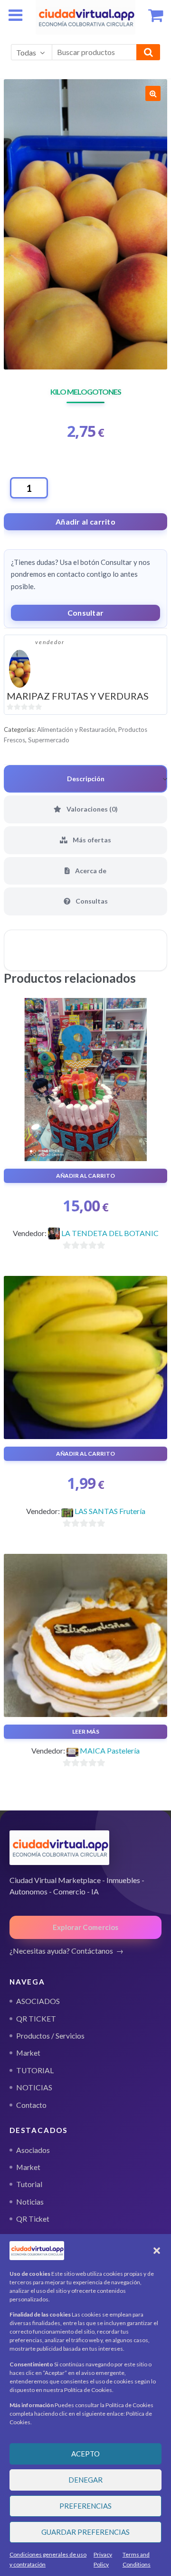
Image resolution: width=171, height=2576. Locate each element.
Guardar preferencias (85, 2532)
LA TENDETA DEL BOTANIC (110, 1233)
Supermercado (49, 740)
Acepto (85, 2454)
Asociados (33, 2150)
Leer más (86, 1731)
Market (28, 2167)
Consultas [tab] (91, 901)
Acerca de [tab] (90, 871)
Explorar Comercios (85, 1927)
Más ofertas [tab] (91, 840)
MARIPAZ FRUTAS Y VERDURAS (78, 696)
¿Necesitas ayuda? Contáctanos (61, 1951)
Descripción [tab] (86, 779)
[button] (157, 2251)
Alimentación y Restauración (76, 729)
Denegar (85, 2480)
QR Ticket (33, 2219)
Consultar (86, 613)
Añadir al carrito (85, 522)
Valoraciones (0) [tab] (91, 809)
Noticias (30, 2202)
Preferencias (85, 2506)
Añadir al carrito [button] (85, 1176)
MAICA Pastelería (110, 1750)
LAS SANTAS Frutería (110, 1511)
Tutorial (29, 2184)
